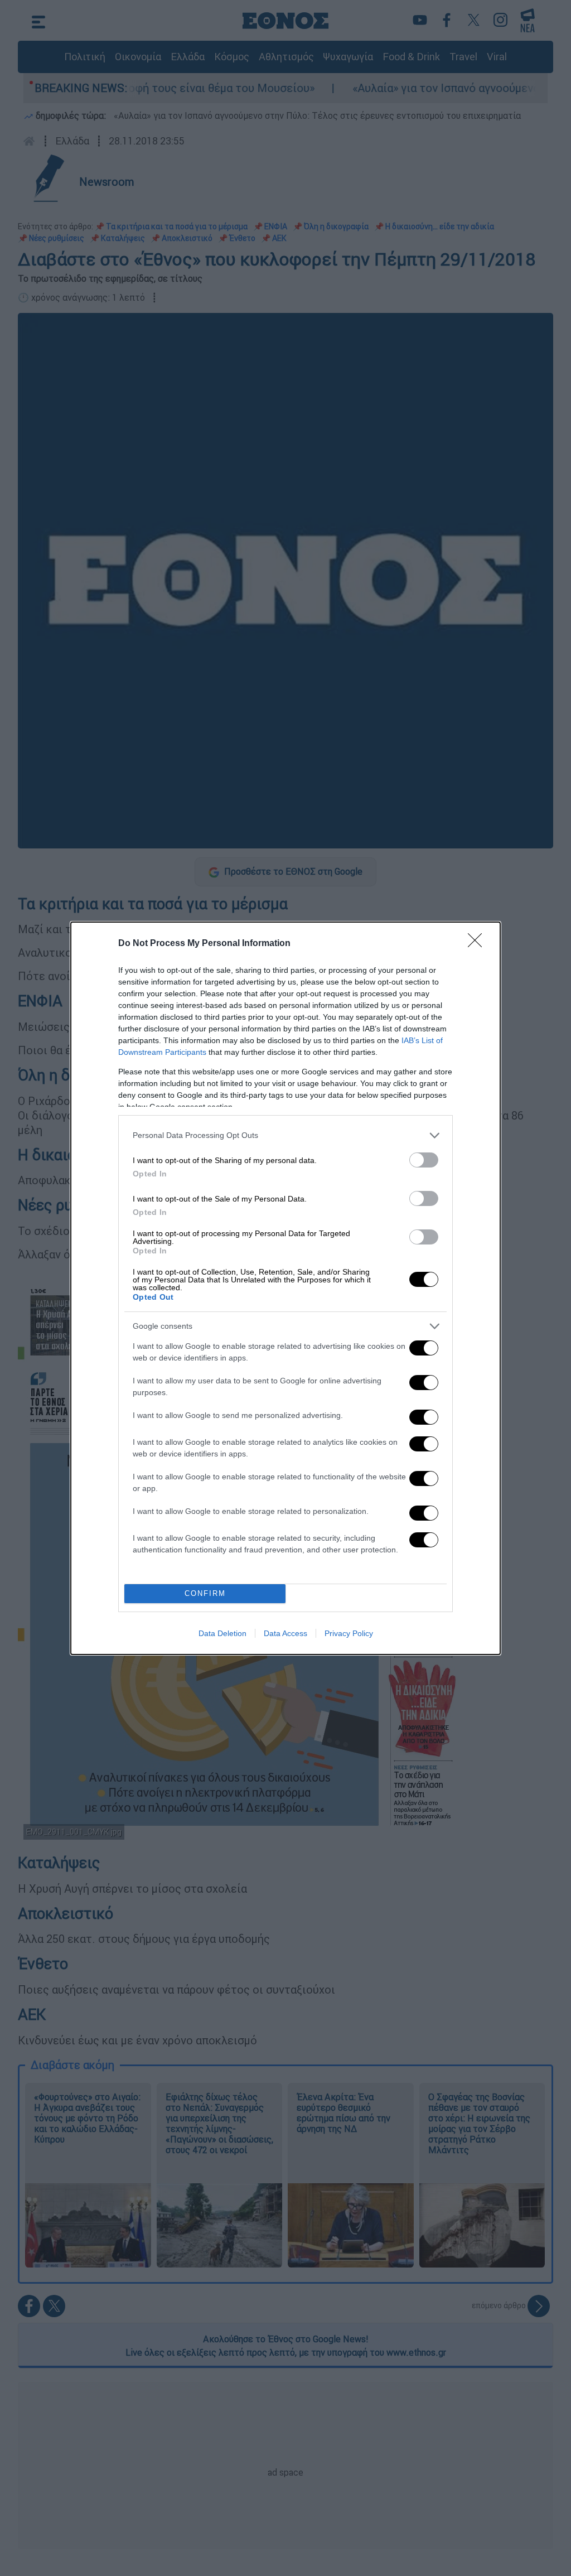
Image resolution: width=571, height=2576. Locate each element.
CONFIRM (205, 1593)
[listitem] (285, 1135)
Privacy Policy (349, 1633)
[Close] (478, 944)
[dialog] (285, 1288)
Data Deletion (222, 1633)
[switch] (424, 1160)
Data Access (285, 1633)
